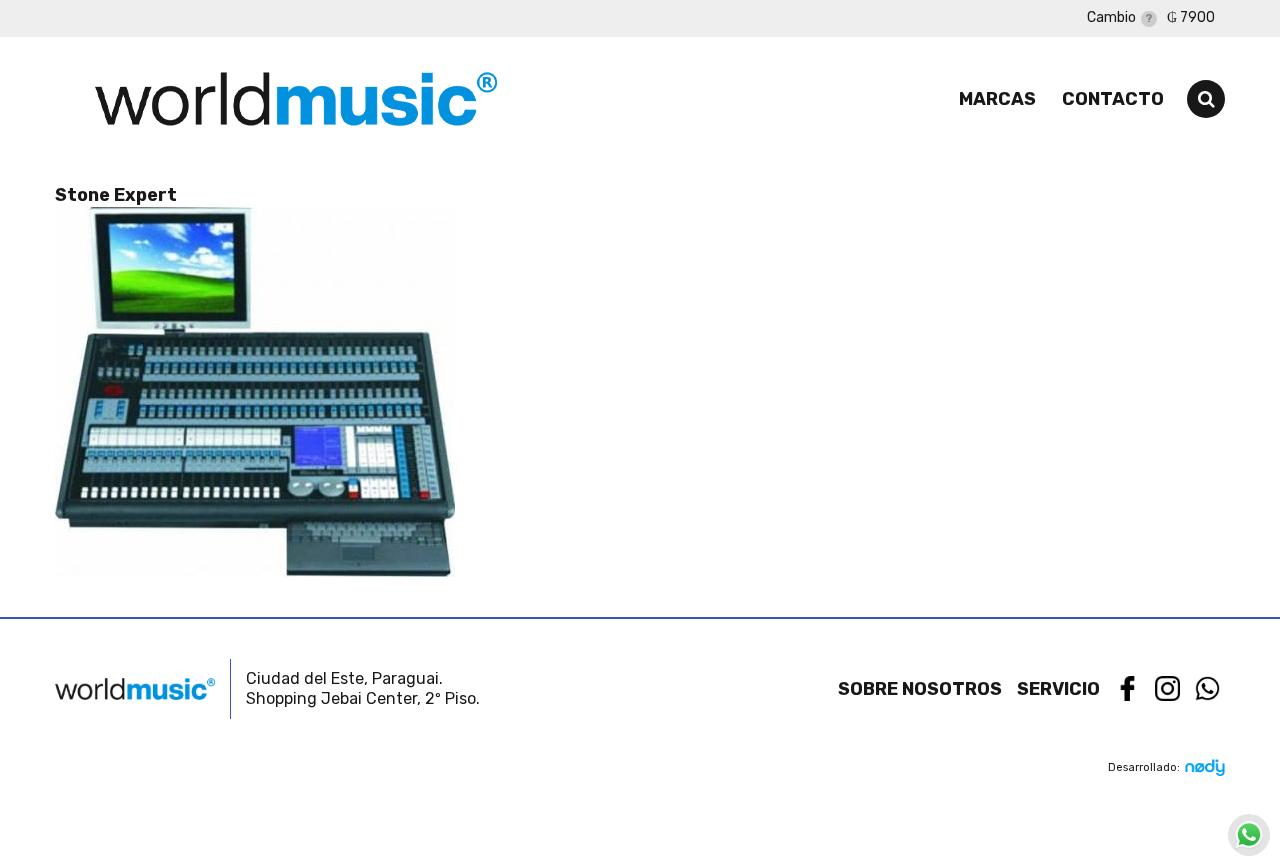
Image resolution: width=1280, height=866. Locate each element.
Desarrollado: (1144, 767)
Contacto (1113, 99)
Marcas (997, 99)
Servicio (1058, 689)
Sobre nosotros (920, 689)
